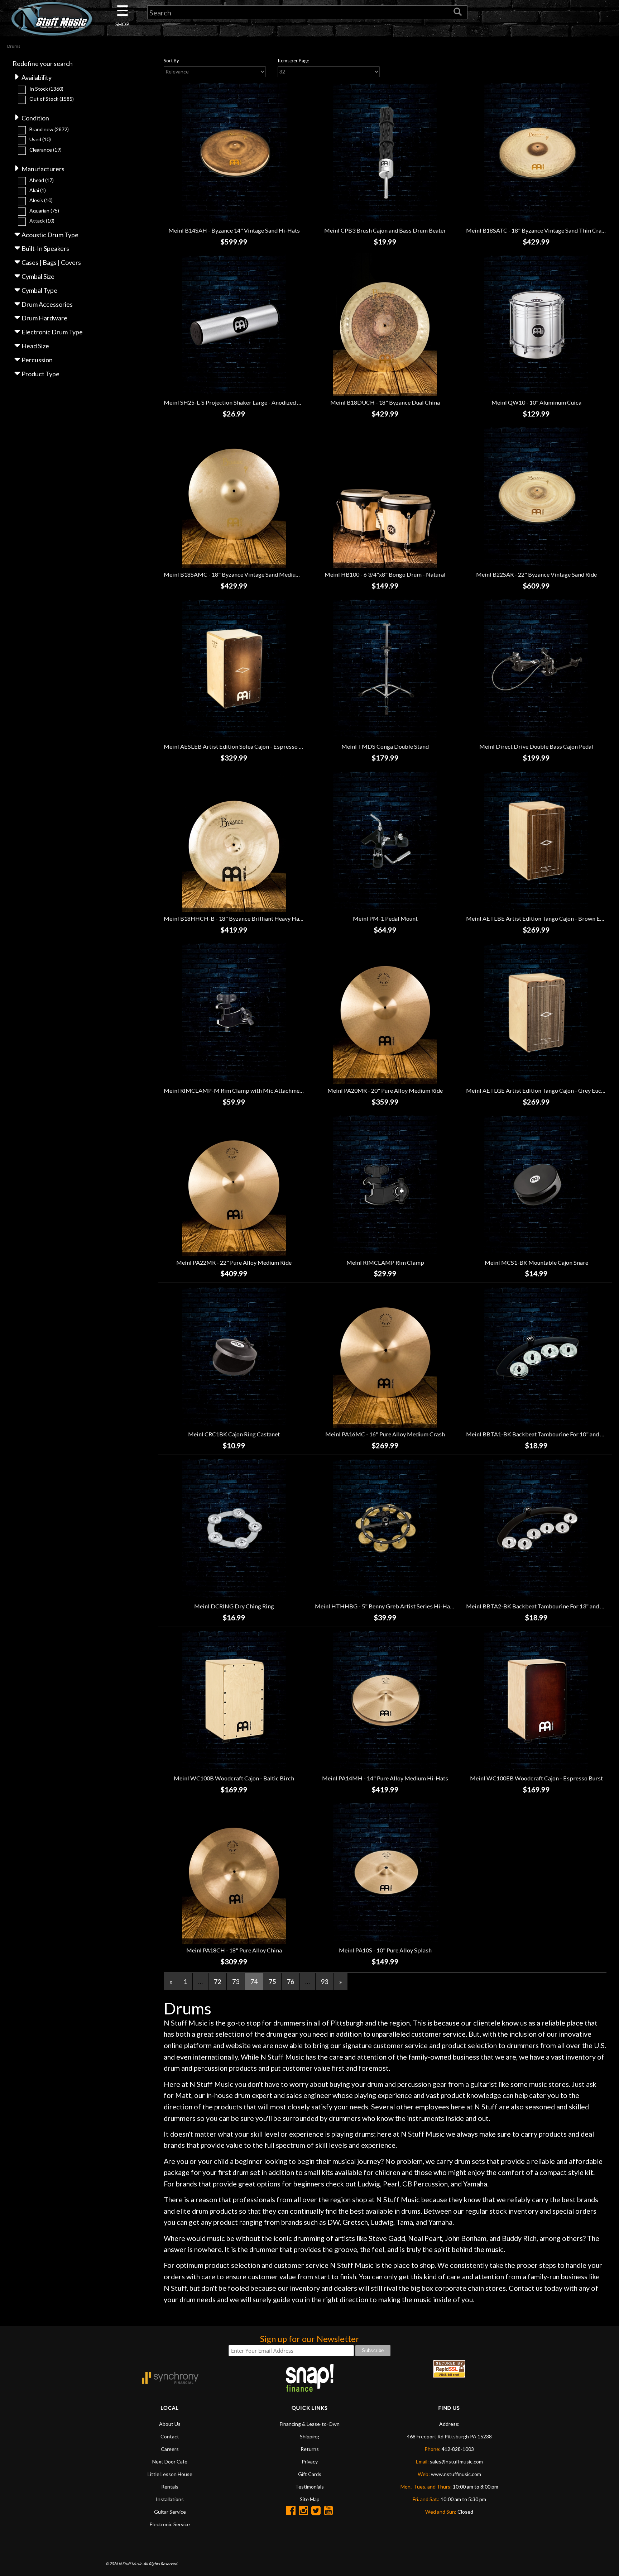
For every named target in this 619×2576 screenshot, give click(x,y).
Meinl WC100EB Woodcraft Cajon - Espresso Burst (536, 1778)
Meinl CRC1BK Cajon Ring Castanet (234, 1434)
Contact (170, 2436)
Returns (310, 2449)
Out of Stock (52, 99)
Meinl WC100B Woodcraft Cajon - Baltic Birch (234, 1778)
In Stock (46, 89)
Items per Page (293, 61)
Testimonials (309, 2487)
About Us (170, 2424)
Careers (170, 2449)
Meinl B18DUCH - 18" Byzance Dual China (385, 402)
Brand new (49, 129)
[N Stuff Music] (52, 19)
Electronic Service (170, 2524)
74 (254, 1981)
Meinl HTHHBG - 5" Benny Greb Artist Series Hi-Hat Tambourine (400, 1606)
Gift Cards (310, 2474)
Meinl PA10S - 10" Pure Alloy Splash (385, 1950)
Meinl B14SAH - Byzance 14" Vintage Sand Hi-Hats (234, 230)
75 (272, 1981)
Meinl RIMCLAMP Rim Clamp (385, 1262)
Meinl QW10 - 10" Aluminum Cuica (536, 402)
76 (291, 1981)
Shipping (309, 2436)
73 (236, 1981)
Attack (42, 221)
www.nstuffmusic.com (456, 2474)
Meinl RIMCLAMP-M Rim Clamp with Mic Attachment (234, 1090)
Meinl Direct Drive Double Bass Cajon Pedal (536, 746)
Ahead (42, 180)
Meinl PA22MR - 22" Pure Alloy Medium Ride (234, 1262)
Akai (38, 190)
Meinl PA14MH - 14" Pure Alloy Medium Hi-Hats (385, 1778)
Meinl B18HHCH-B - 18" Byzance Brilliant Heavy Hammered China (250, 918)
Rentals (170, 2487)
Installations (170, 2499)
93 (325, 1981)
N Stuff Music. (131, 2564)
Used (40, 139)
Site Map (310, 2499)
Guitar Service (170, 2512)
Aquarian (44, 211)
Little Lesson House (170, 2474)
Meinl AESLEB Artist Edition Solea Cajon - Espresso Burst (238, 746)
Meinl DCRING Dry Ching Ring (234, 1606)
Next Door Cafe (170, 2461)
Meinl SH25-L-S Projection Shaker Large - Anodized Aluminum (244, 402)
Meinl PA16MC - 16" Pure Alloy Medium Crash (385, 1434)
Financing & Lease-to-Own (310, 2424)
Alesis (41, 200)
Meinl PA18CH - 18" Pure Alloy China (234, 1950)
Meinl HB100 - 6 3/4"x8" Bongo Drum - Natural (385, 574)
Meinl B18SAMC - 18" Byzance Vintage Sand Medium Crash (240, 574)
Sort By (171, 61)
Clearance (45, 150)
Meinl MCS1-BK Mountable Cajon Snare (536, 1262)
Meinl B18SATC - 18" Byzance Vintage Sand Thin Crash (537, 230)
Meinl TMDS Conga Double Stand (385, 746)
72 (217, 1981)
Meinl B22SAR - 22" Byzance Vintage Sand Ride (536, 574)
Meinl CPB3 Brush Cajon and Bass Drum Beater (385, 230)
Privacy (310, 2461)
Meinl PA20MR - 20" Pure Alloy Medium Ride (385, 1090)
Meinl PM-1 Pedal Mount (385, 918)
